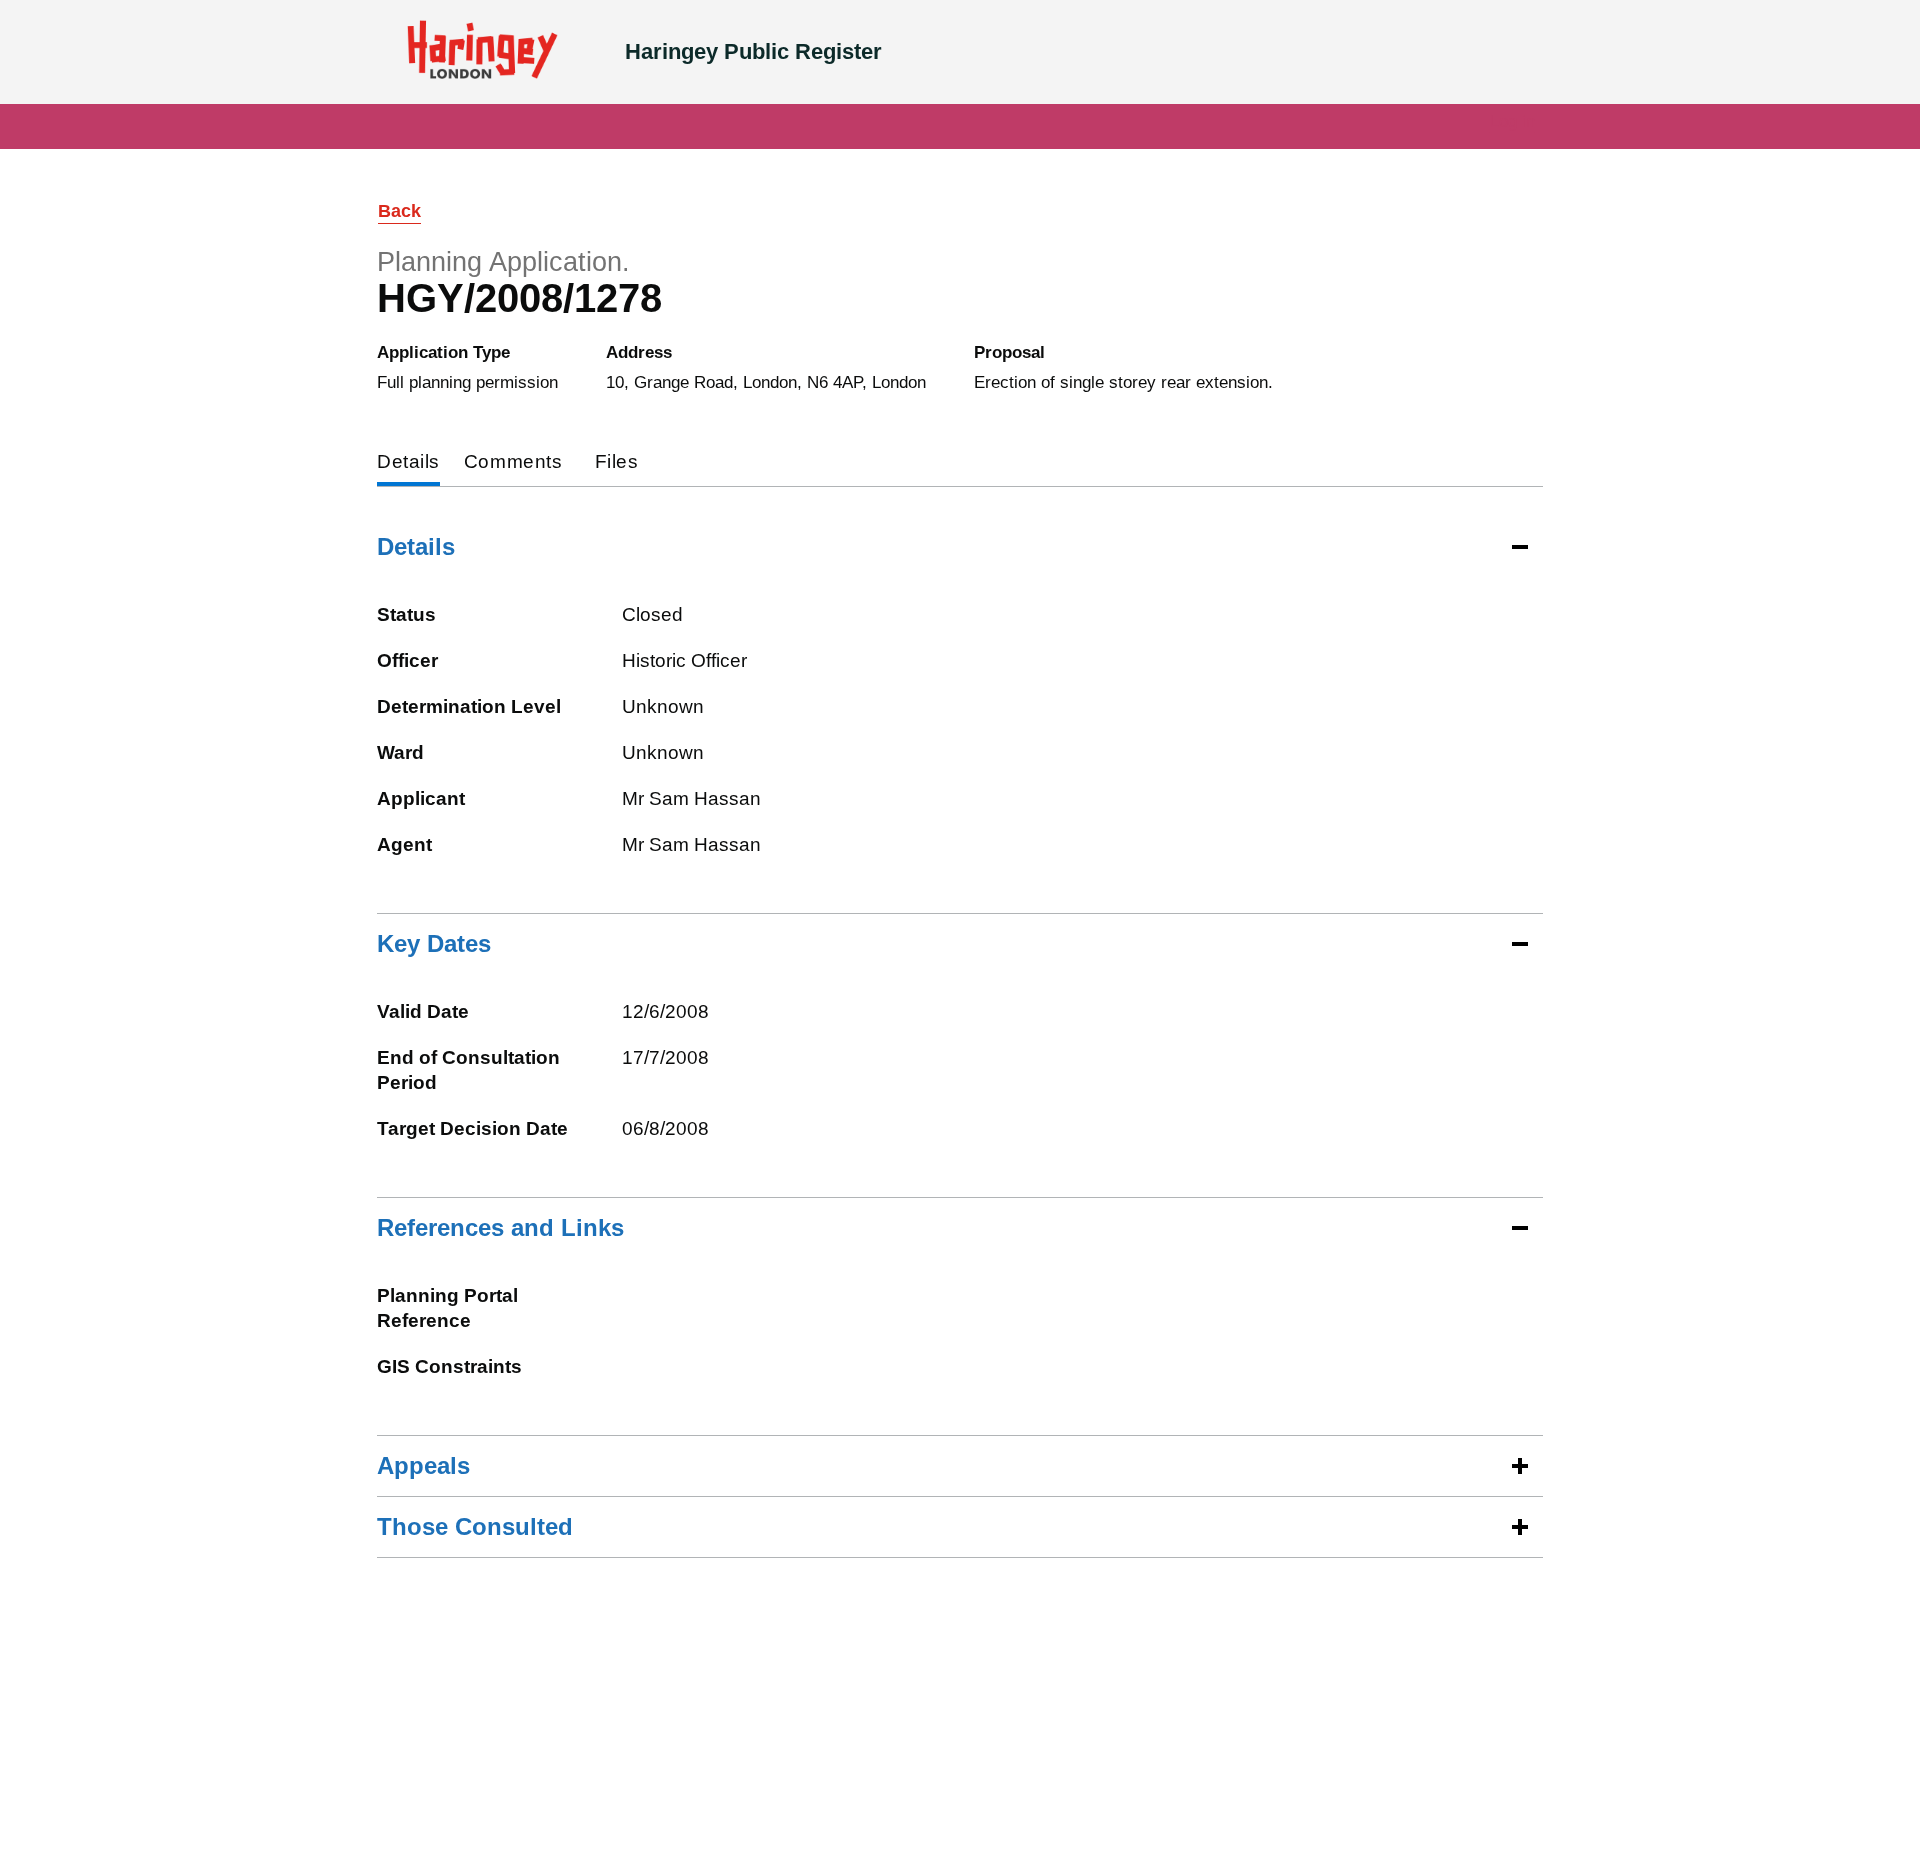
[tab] (408, 463)
